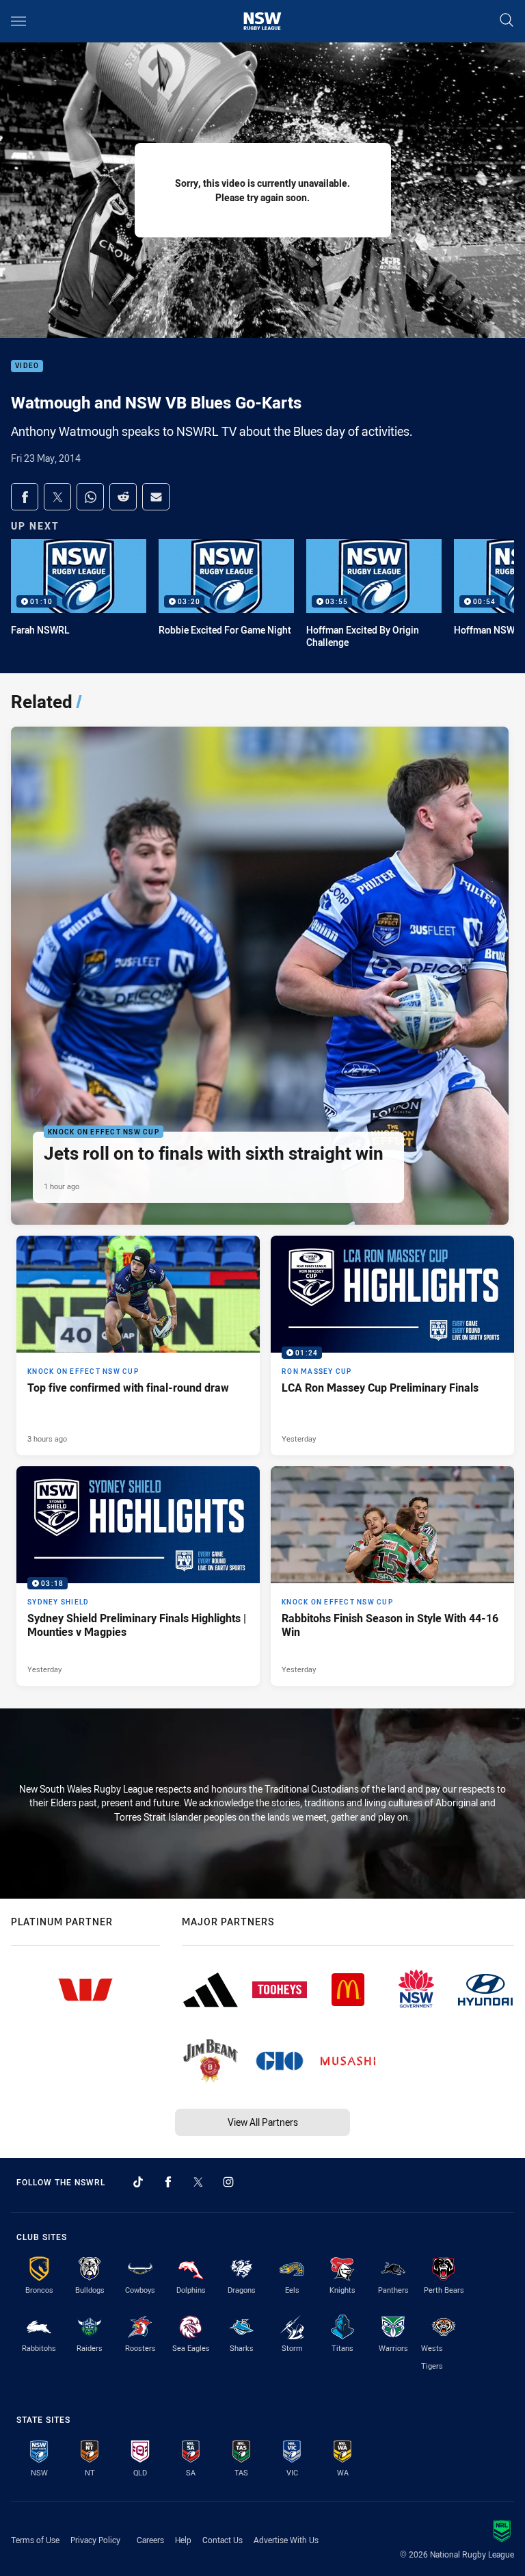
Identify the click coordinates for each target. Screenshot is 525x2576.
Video (27, 366)
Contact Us (223, 2540)
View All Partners (263, 2122)
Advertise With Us (286, 2540)
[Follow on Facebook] (168, 2182)
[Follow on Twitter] (198, 2182)
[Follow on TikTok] (138, 2182)
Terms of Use (35, 2540)
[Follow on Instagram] (228, 2182)
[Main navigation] (18, 21)
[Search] (507, 21)
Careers (150, 2540)
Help (183, 2540)
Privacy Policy (95, 2540)
